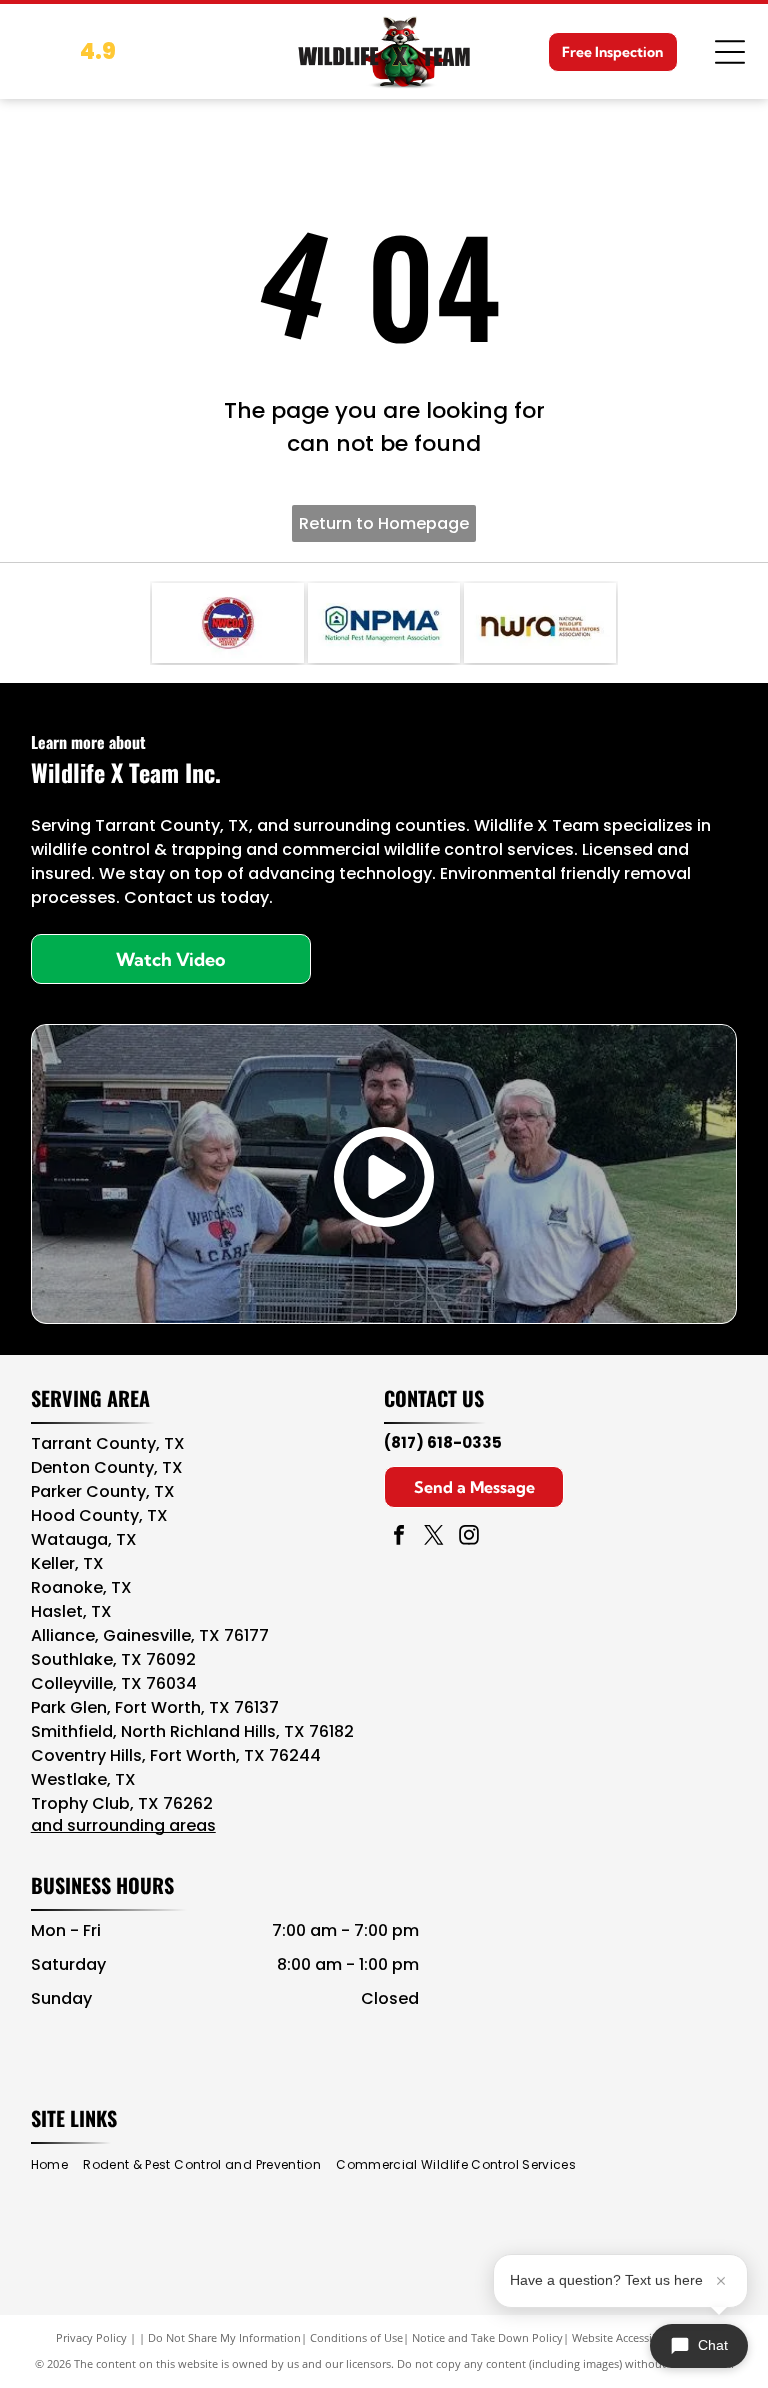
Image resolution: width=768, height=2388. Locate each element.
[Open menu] (730, 52)
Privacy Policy (91, 2337)
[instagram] (469, 1537)
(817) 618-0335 (443, 1442)
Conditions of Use (356, 2337)
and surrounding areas (123, 1825)
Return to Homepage (384, 523)
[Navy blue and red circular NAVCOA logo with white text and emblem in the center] (228, 623)
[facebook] (399, 1537)
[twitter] (434, 1537)
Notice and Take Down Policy (487, 2337)
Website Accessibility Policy (642, 2337)
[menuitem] (57, 2165)
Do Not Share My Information (224, 2337)
